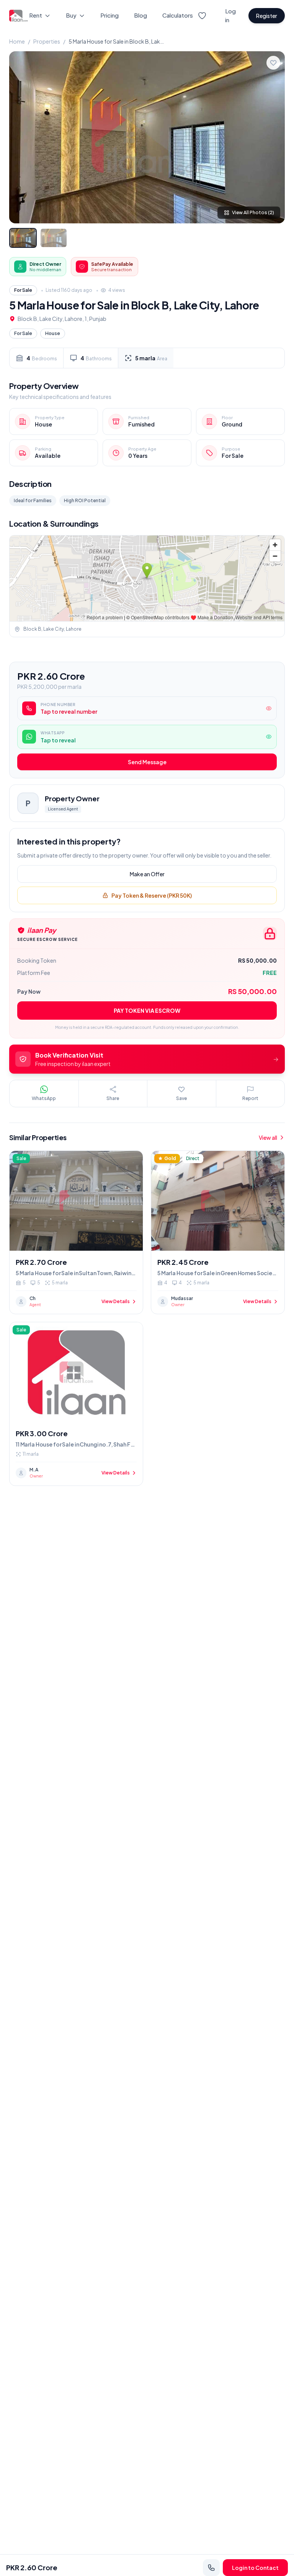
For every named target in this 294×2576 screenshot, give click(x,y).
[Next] (273, 137)
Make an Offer (147, 874)
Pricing (109, 15)
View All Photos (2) (253, 212)
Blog (140, 15)
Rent (36, 15)
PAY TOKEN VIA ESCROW (147, 1011)
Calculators (178, 15)
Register (267, 16)
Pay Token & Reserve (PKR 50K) (152, 895)
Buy (71, 15)
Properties (47, 41)
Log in (230, 15)
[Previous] (21, 137)
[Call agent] (211, 2568)
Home (17, 41)
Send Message (147, 762)
